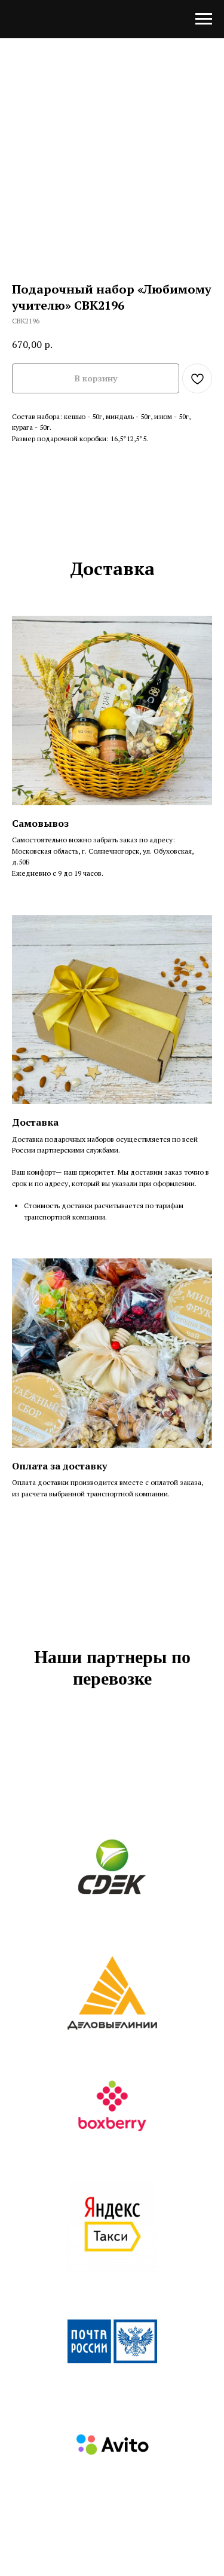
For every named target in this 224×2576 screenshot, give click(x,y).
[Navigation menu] (204, 19)
